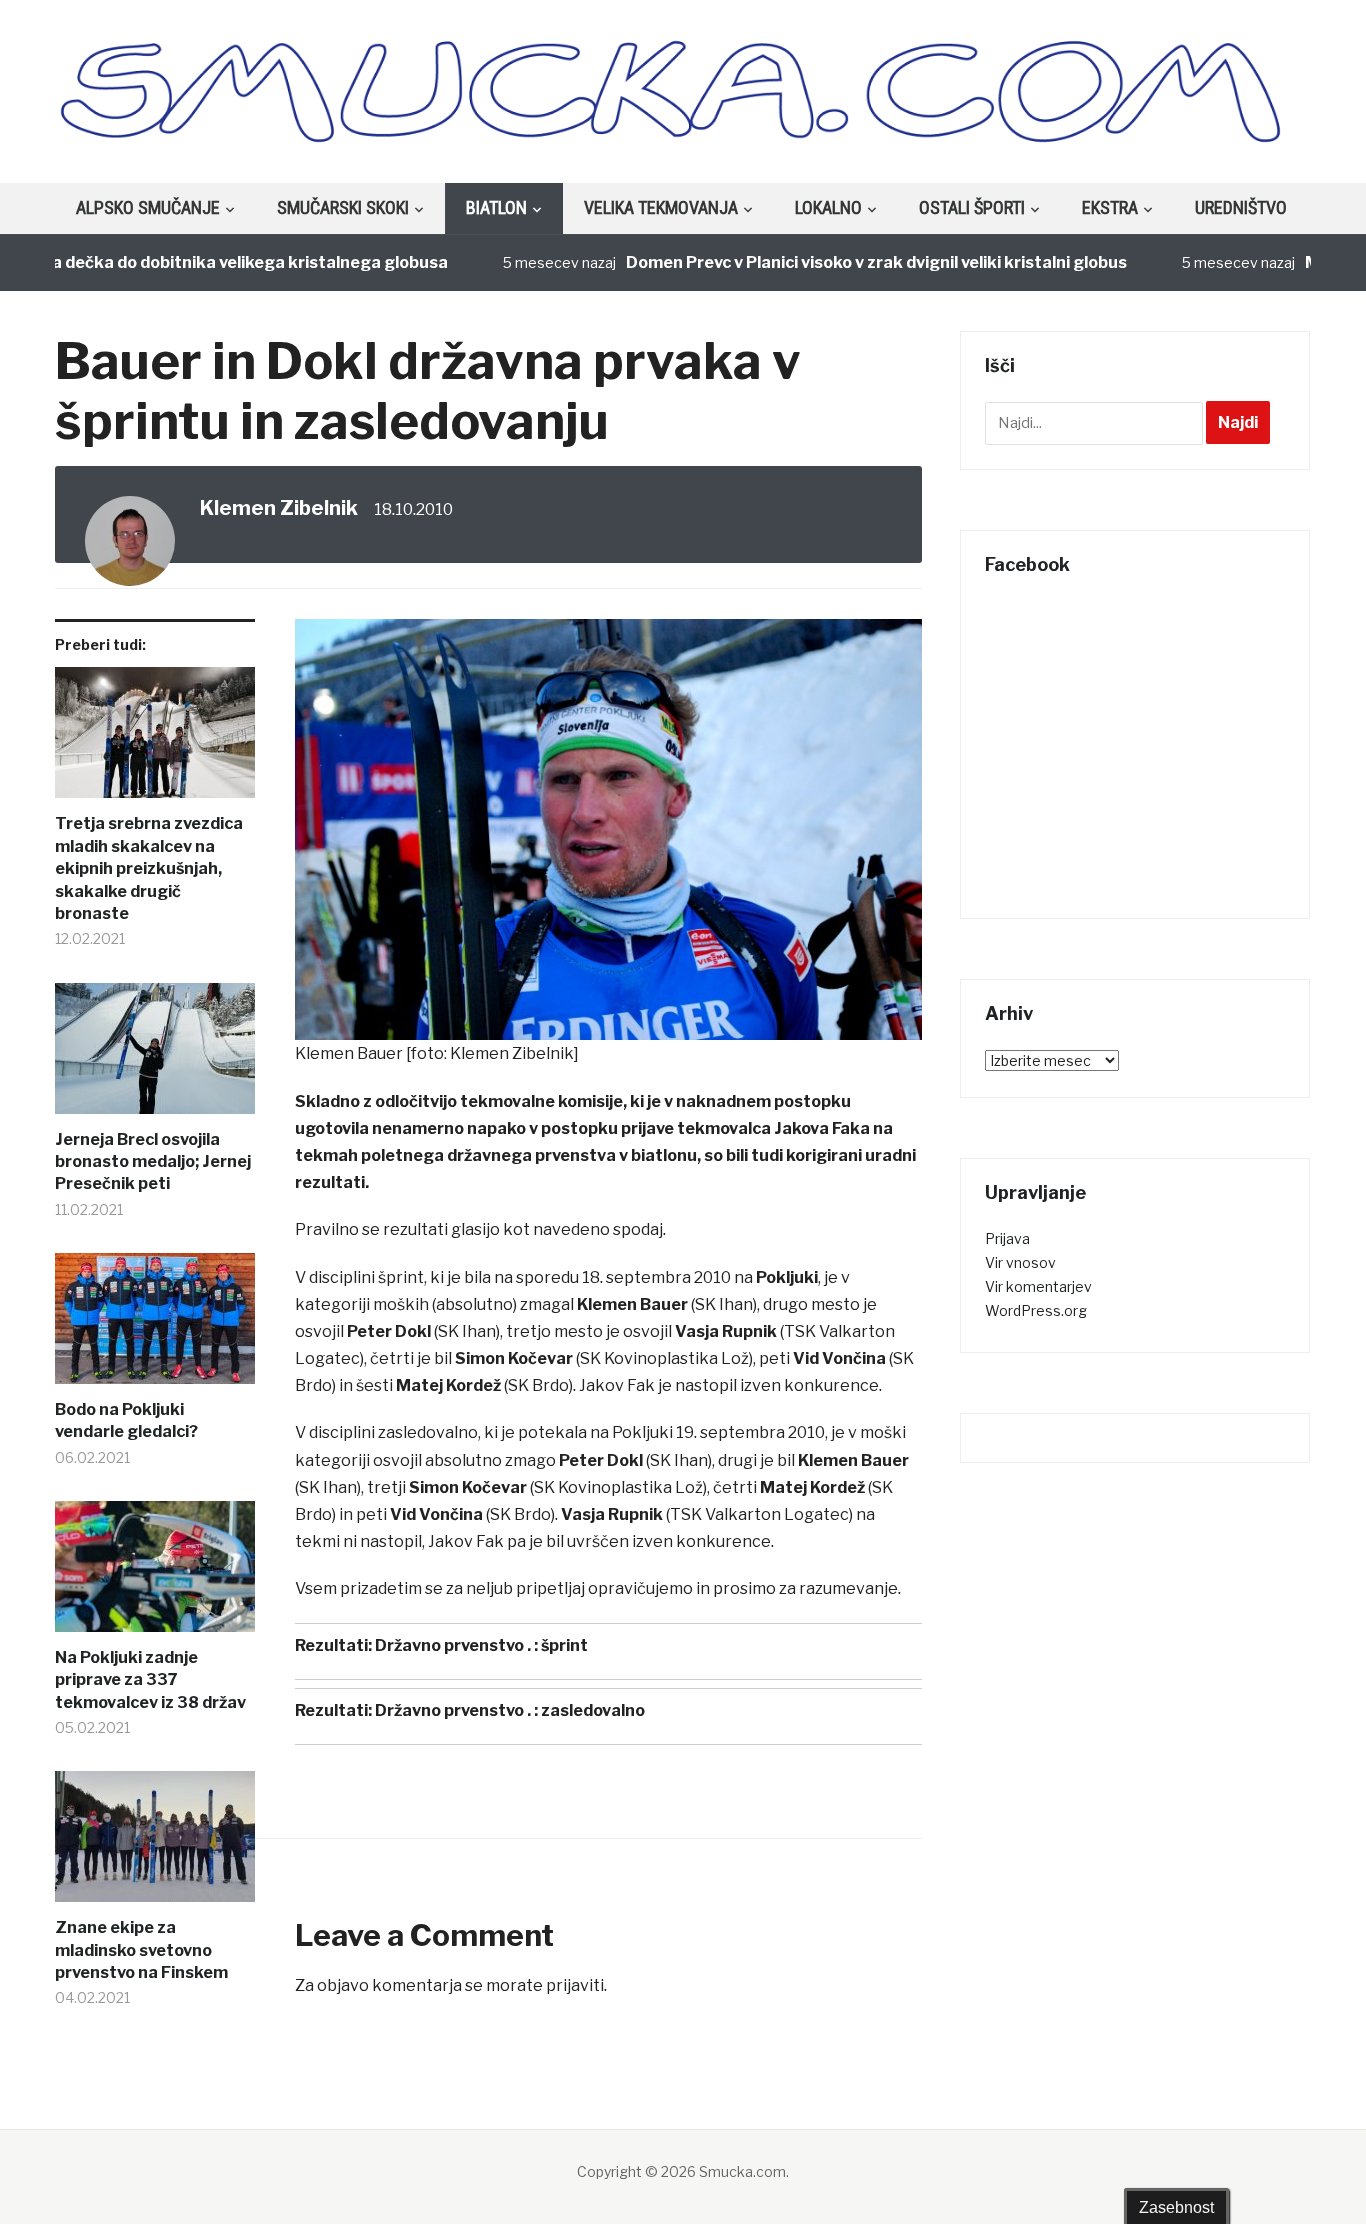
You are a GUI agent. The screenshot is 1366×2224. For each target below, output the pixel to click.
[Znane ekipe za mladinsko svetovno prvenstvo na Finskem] (155, 1844)
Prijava (1007, 1238)
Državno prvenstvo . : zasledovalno (510, 1710)
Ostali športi (972, 207)
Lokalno (828, 207)
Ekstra (1110, 207)
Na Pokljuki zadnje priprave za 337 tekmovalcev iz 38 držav (150, 1680)
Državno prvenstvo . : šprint (481, 1645)
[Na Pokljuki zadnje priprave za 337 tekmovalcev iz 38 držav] (155, 1574)
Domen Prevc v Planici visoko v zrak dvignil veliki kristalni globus (835, 262)
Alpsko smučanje (148, 207)
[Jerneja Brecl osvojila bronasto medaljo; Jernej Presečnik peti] (155, 1056)
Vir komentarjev (1038, 1286)
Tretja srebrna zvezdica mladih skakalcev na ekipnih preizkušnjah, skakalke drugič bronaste (149, 868)
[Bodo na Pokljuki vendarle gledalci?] (155, 1326)
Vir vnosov (1020, 1262)
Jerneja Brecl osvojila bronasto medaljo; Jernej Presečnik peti (153, 1162)
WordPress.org (1036, 1310)
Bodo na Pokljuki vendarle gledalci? (126, 1420)
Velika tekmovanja (661, 207)
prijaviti (575, 1985)
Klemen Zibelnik (279, 508)
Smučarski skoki (343, 207)
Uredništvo (1241, 207)
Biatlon (496, 207)
